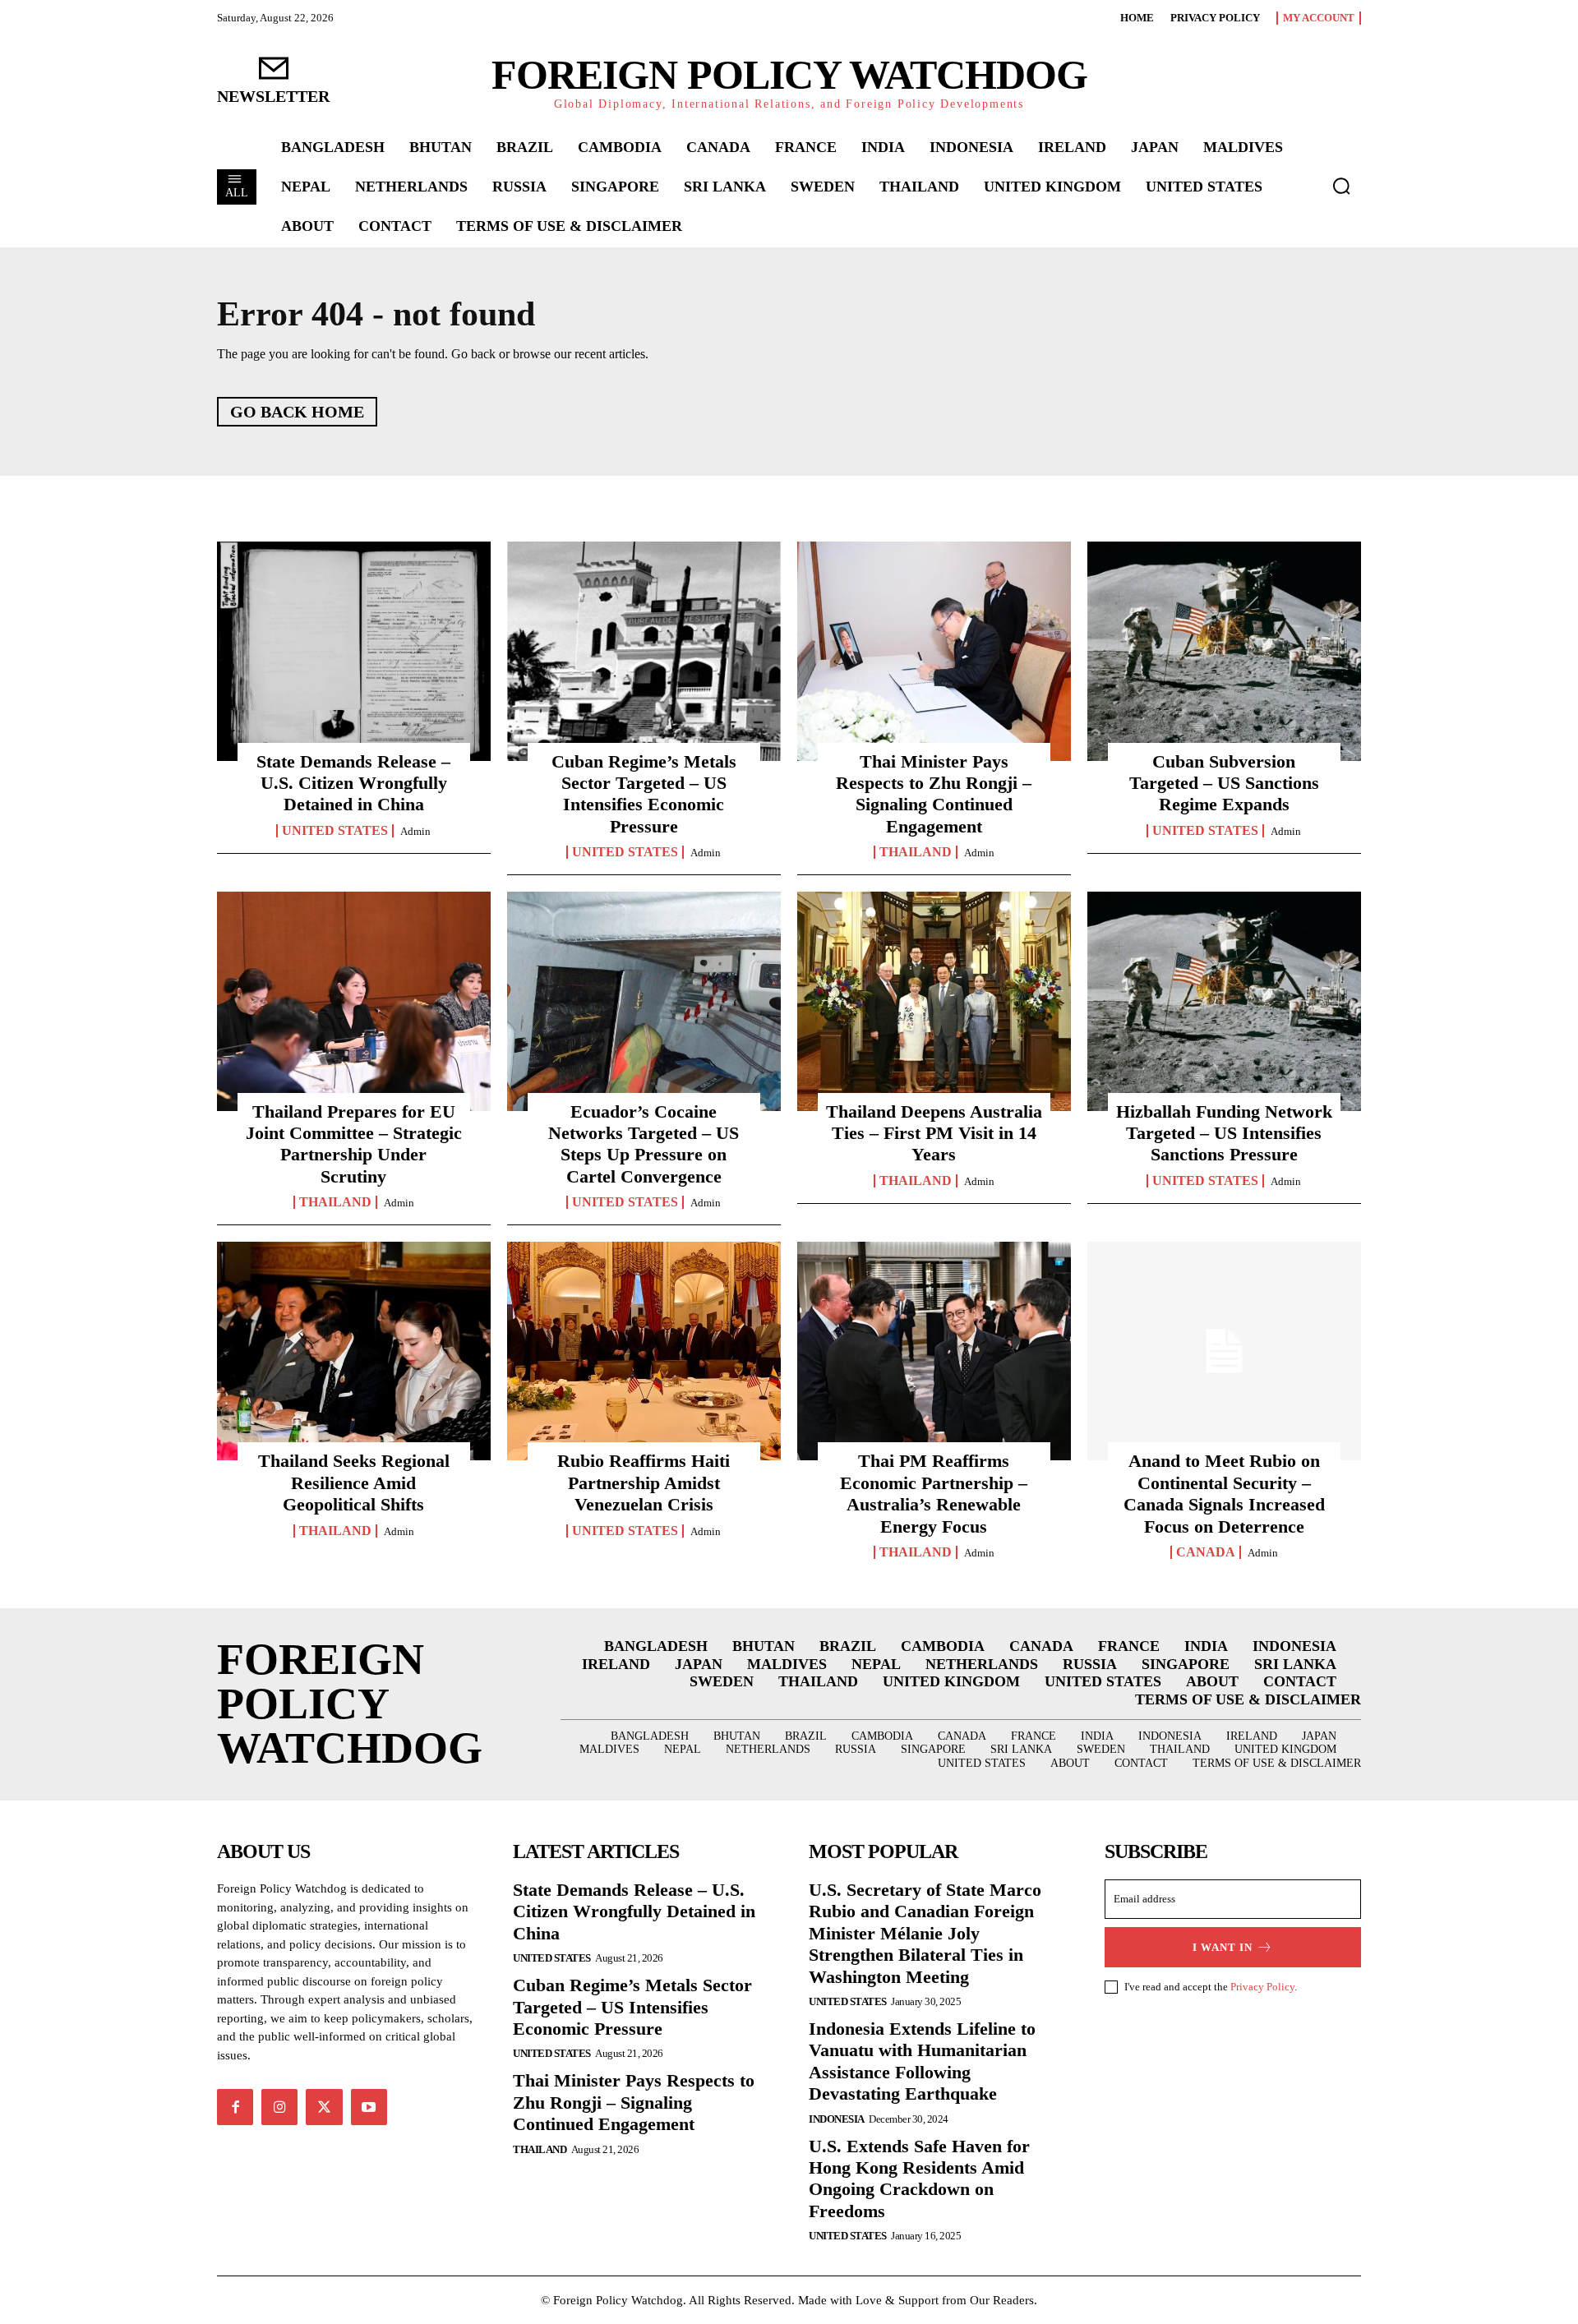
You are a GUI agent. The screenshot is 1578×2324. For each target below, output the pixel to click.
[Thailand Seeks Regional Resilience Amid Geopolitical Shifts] (354, 1351)
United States (335, 831)
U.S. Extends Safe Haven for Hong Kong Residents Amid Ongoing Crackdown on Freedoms (919, 2179)
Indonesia (837, 2119)
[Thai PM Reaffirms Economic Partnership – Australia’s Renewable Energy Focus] (934, 1351)
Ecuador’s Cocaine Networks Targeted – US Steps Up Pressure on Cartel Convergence (644, 1144)
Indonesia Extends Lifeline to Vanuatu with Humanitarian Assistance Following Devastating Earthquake (922, 2061)
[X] (324, 2107)
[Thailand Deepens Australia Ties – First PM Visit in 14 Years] (934, 1001)
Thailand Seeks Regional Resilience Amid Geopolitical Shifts (354, 1482)
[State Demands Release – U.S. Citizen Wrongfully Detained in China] (354, 651)
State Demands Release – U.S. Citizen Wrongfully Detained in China (353, 783)
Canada (1206, 1552)
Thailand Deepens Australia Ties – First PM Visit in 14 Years (934, 1133)
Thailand (916, 852)
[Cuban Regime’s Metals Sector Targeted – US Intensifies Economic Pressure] (644, 651)
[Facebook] (235, 2107)
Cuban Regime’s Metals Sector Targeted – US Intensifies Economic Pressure (644, 794)
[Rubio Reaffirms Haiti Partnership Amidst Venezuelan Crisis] (644, 1351)
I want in (1223, 1947)
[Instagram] (279, 2107)
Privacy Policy (1262, 1987)
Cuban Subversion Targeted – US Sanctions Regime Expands (1224, 783)
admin (415, 831)
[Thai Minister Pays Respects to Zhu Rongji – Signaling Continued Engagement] (934, 651)
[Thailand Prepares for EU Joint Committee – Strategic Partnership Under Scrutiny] (354, 1001)
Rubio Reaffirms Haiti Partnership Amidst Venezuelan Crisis (644, 1482)
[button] (1341, 186)
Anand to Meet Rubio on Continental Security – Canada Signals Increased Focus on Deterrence (1224, 1493)
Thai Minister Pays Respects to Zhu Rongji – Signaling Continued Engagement (934, 794)
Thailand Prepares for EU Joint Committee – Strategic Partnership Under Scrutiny (354, 1144)
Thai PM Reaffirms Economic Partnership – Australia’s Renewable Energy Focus (934, 1493)
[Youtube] (369, 2107)
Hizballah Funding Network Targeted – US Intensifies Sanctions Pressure (1224, 1133)
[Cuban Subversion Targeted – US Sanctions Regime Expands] (1224, 651)
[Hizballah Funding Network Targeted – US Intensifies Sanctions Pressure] (1224, 1001)
